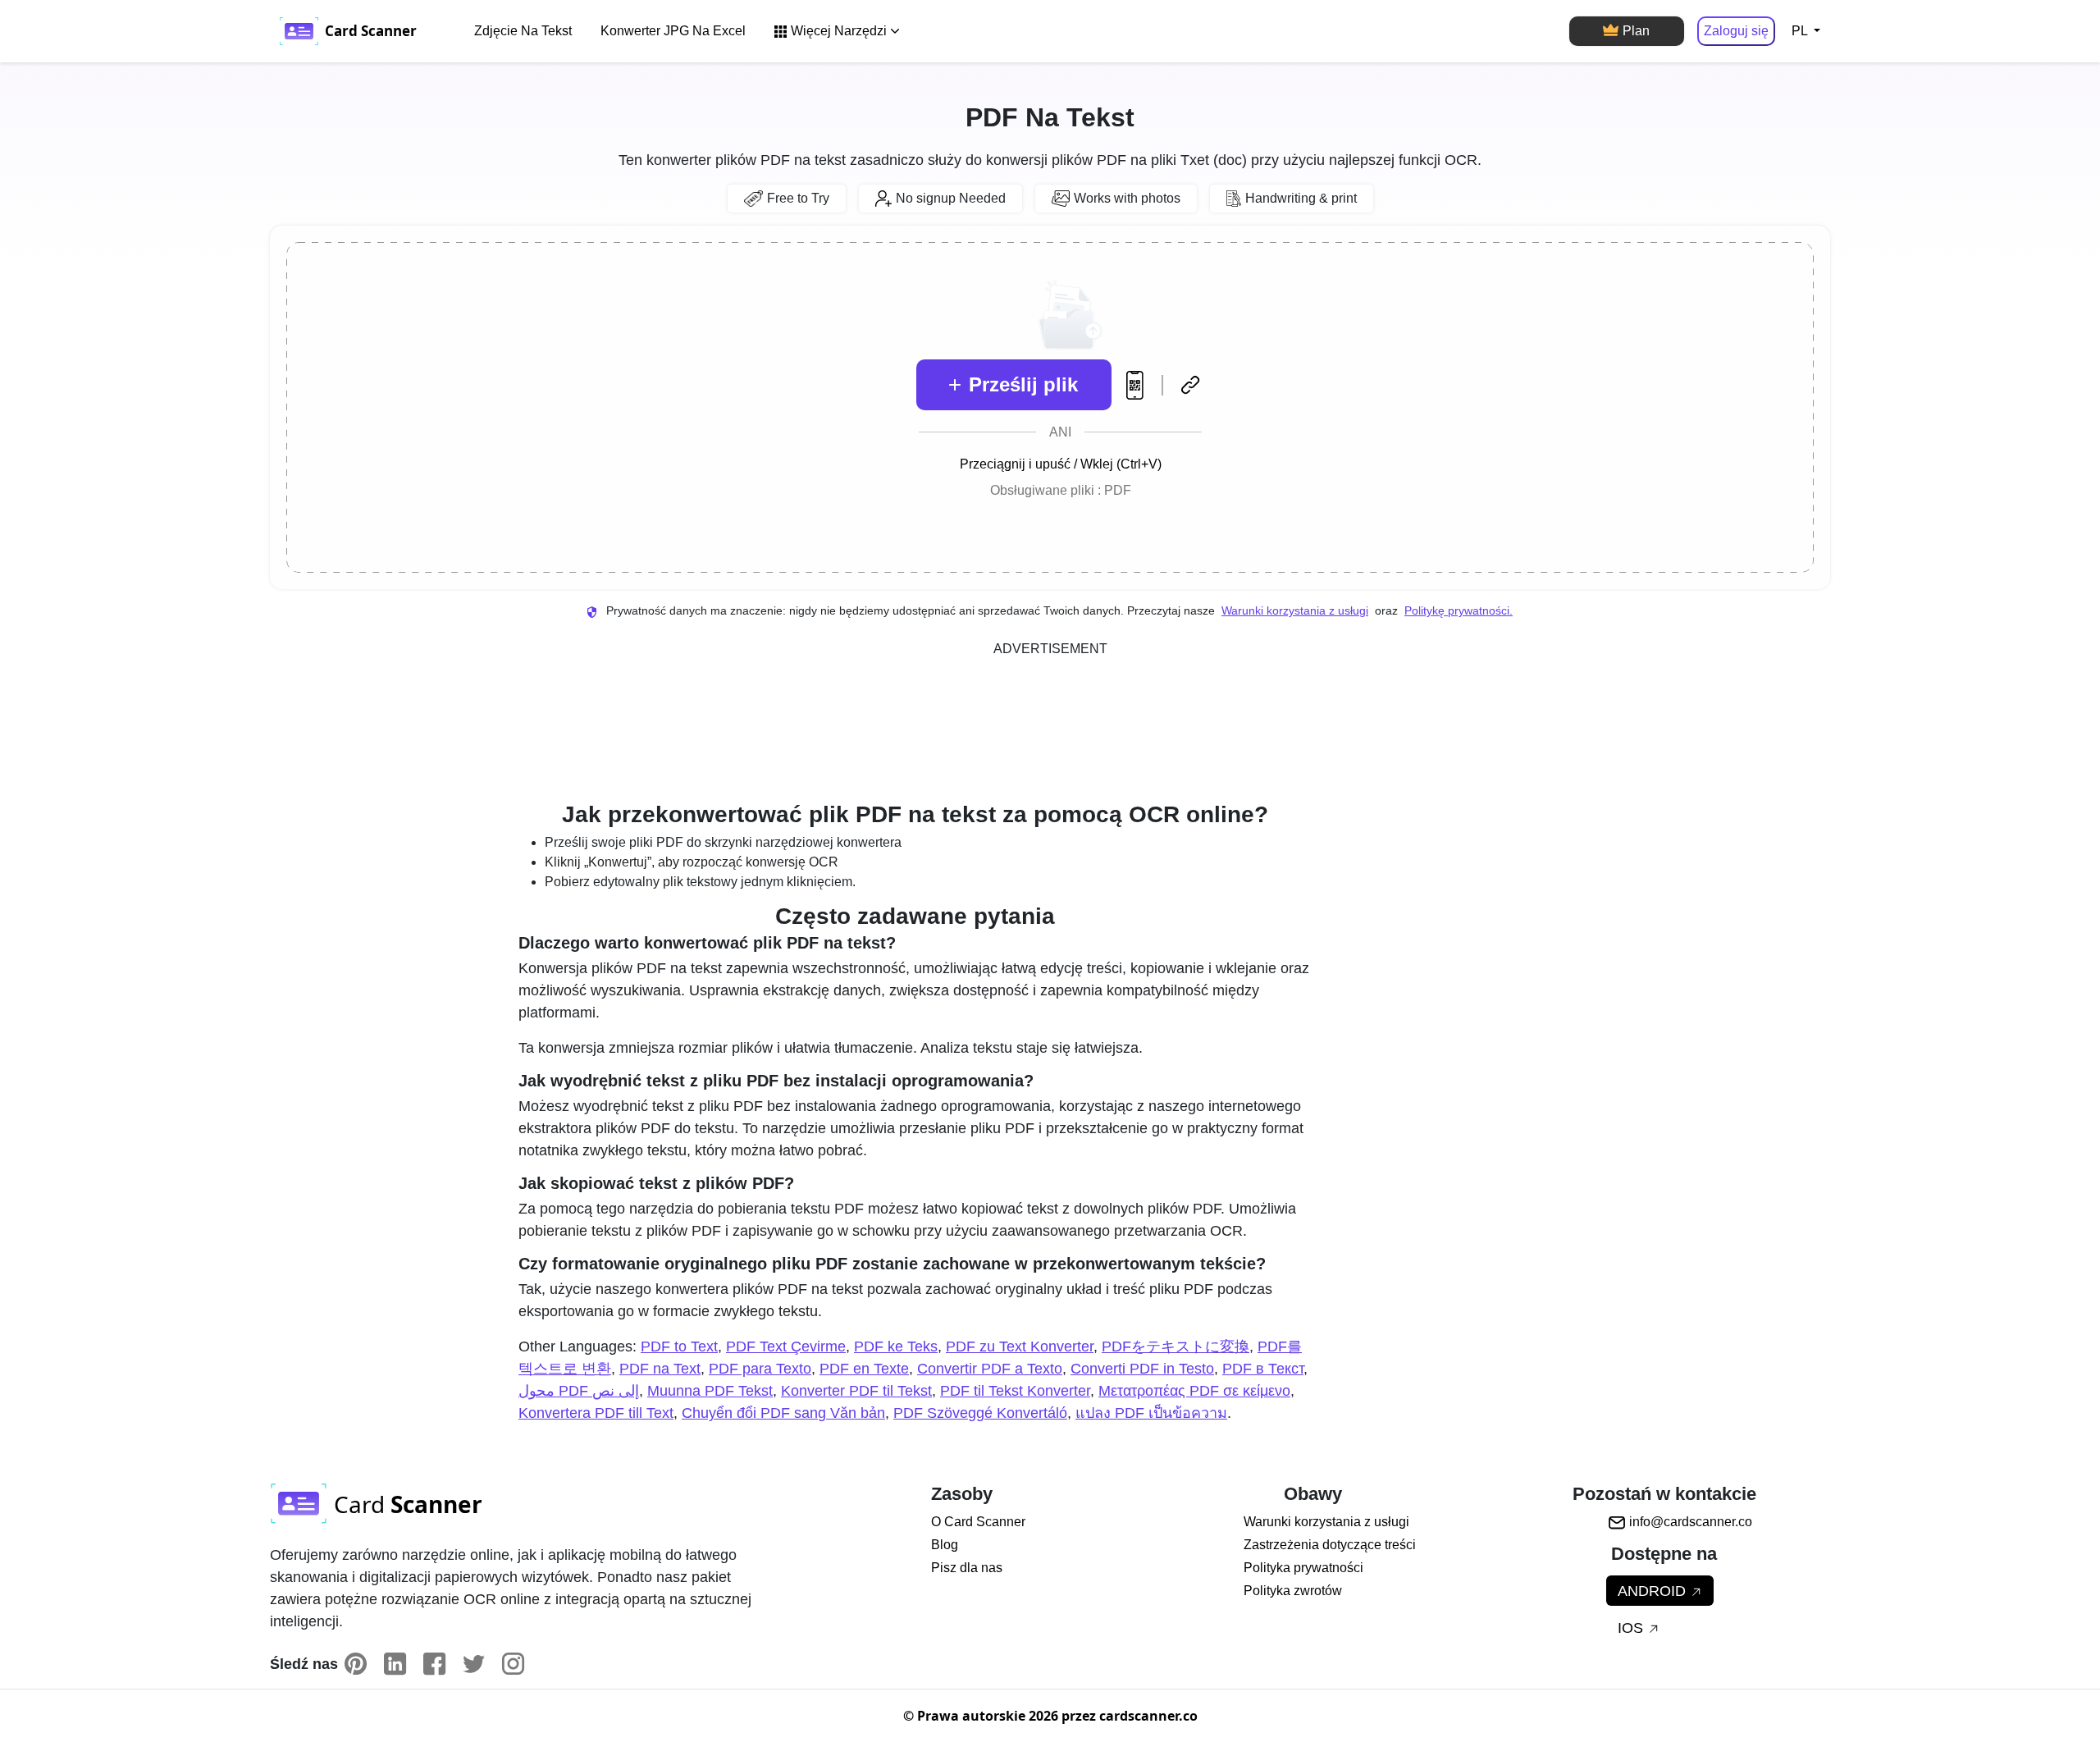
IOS (1632, 1628)
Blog (945, 1545)
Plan (1636, 31)
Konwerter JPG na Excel (673, 31)
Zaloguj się (1736, 31)
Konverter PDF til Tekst (856, 1391)
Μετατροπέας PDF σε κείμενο (1194, 1391)
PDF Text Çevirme (786, 1347)
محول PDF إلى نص (579, 1391)
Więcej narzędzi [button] (839, 31)
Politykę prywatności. (1459, 610)
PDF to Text (679, 1347)
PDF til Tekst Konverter (1015, 1391)
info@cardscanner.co (1691, 1522)
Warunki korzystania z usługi (1295, 610)
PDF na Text (660, 1369)
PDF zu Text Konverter (1020, 1347)
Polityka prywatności (1303, 1568)
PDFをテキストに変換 (1176, 1347)
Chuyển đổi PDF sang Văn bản (783, 1413)
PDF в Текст (1263, 1369)
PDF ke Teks (896, 1347)
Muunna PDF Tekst (710, 1391)
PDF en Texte (864, 1369)
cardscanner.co (1148, 1716)
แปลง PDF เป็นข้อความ (1151, 1413)
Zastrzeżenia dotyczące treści (1330, 1545)
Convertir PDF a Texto (990, 1369)
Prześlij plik (1023, 384)
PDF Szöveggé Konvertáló (980, 1413)
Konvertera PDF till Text (596, 1413)
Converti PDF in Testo (1142, 1369)
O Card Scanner (978, 1522)
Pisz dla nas (967, 1568)
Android (1654, 1591)
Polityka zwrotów (1293, 1591)
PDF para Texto (760, 1369)
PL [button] (1801, 31)
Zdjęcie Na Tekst (523, 31)
